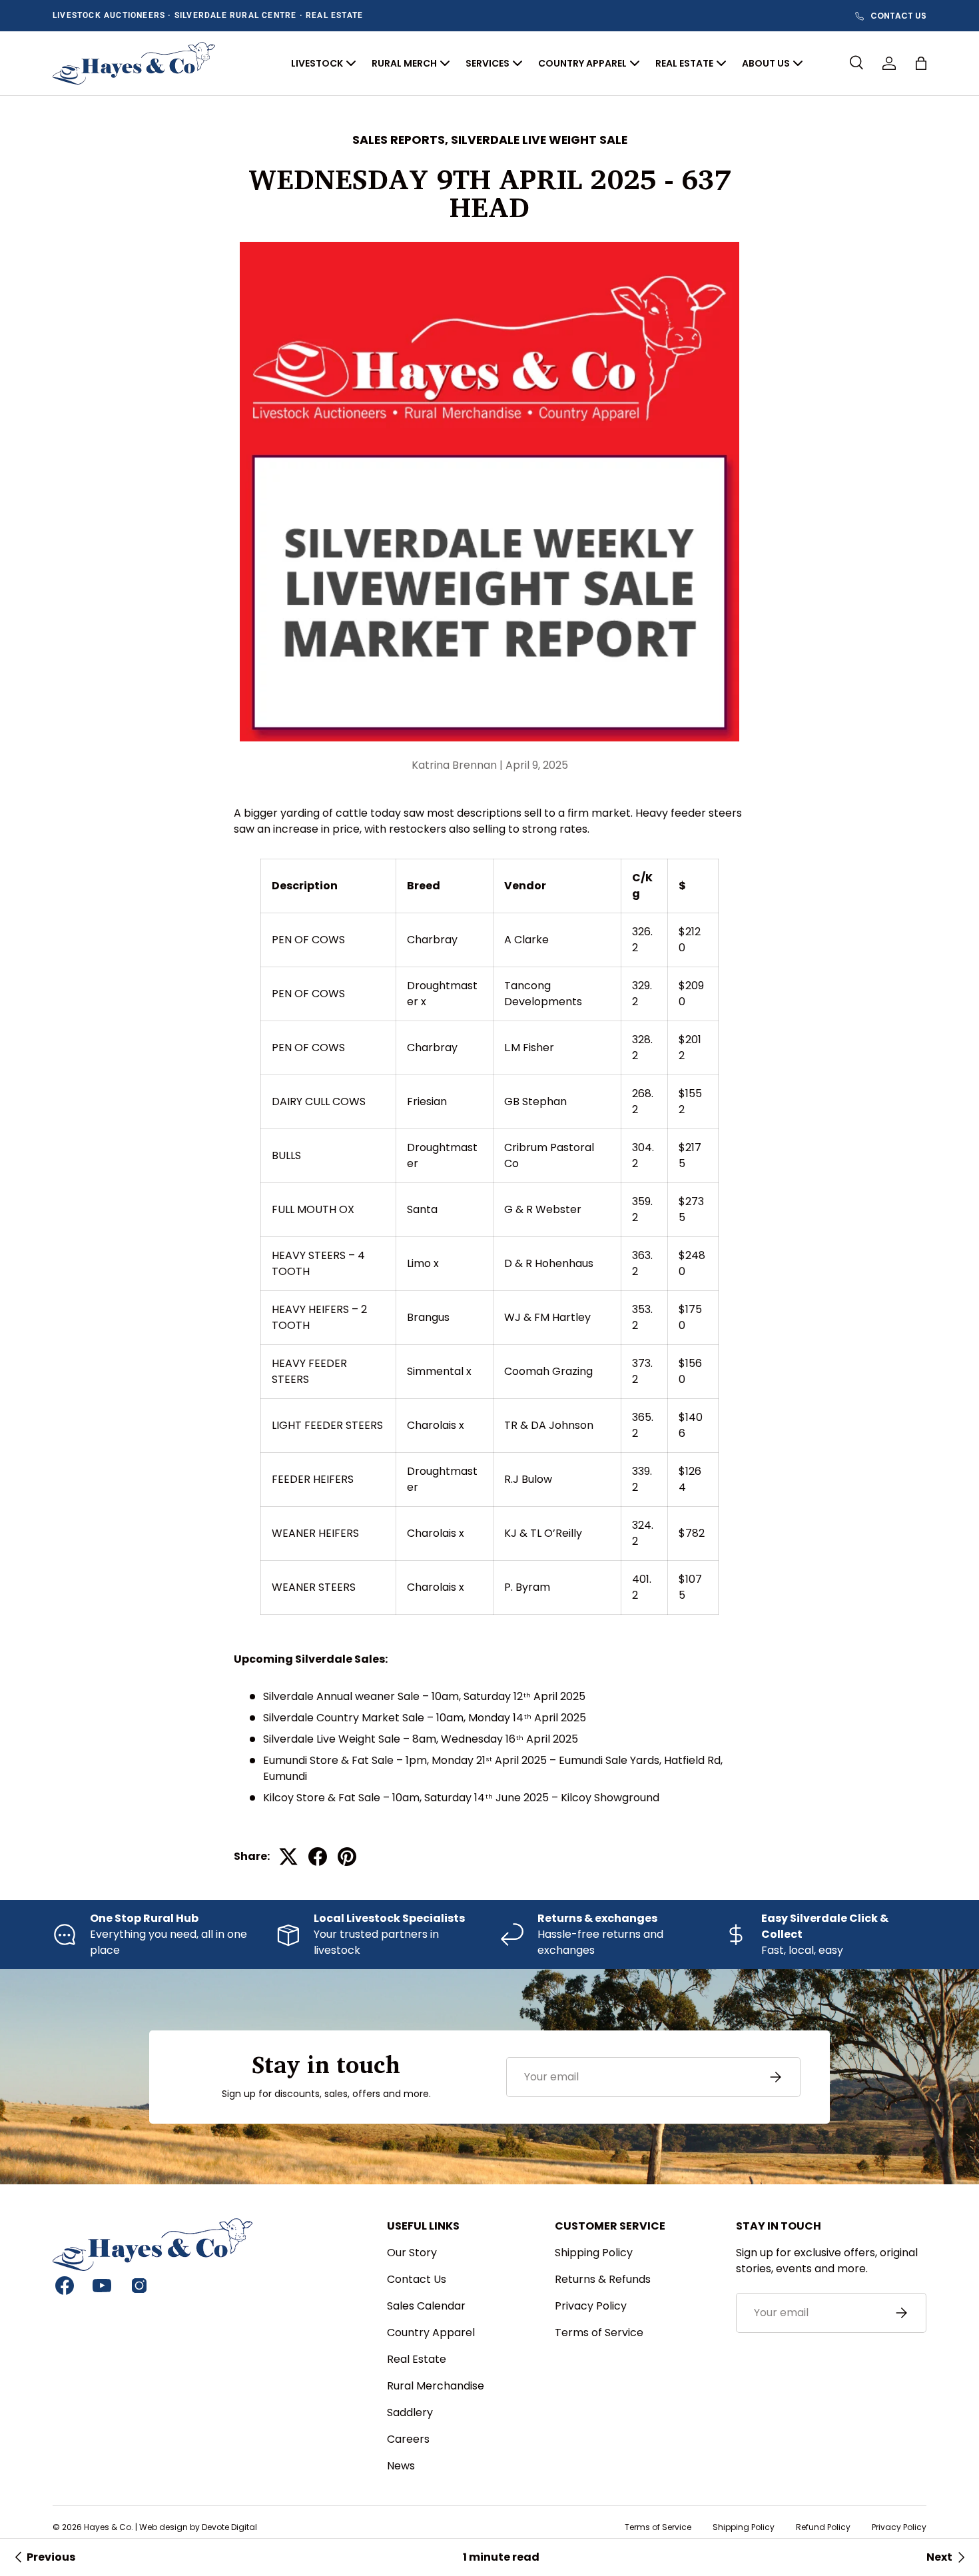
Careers (408, 2439)
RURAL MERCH (404, 63)
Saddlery (410, 2412)
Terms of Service (599, 2333)
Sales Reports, (402, 140)
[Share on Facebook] (318, 1857)
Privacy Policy (591, 2306)
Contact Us (417, 2279)
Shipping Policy (594, 2253)
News (401, 2466)
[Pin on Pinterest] (347, 1857)
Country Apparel (431, 2333)
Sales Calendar (426, 2306)
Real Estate (417, 2359)
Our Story (412, 2253)
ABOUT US (766, 63)
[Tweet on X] (288, 1857)
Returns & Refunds (603, 2279)
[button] (921, 63)
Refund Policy (823, 2527)
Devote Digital (229, 2527)
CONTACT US (898, 16)
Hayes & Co (108, 2527)
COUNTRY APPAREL (582, 63)
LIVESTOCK (317, 63)
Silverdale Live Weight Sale (539, 140)
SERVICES (488, 63)
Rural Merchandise (436, 2386)
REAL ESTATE (684, 63)
